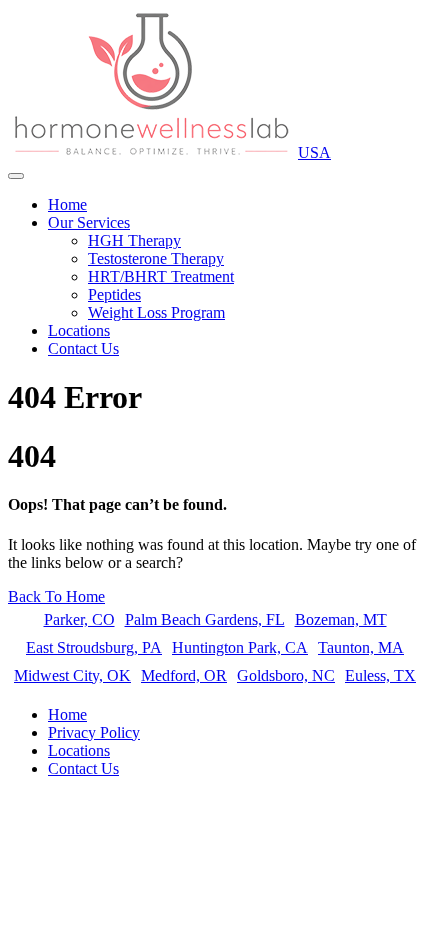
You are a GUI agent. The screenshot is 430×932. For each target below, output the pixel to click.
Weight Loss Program (156, 312)
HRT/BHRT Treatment (161, 276)
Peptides (114, 294)
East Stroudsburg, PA (94, 647)
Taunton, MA (361, 647)
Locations (79, 330)
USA (314, 152)
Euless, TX (380, 675)
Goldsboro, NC (286, 675)
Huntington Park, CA (240, 647)
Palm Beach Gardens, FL (205, 619)
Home (67, 204)
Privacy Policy (94, 732)
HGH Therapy (134, 240)
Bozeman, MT (341, 619)
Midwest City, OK (72, 675)
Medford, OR (184, 675)
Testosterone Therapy (156, 258)
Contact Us (83, 348)
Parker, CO (79, 619)
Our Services (89, 222)
